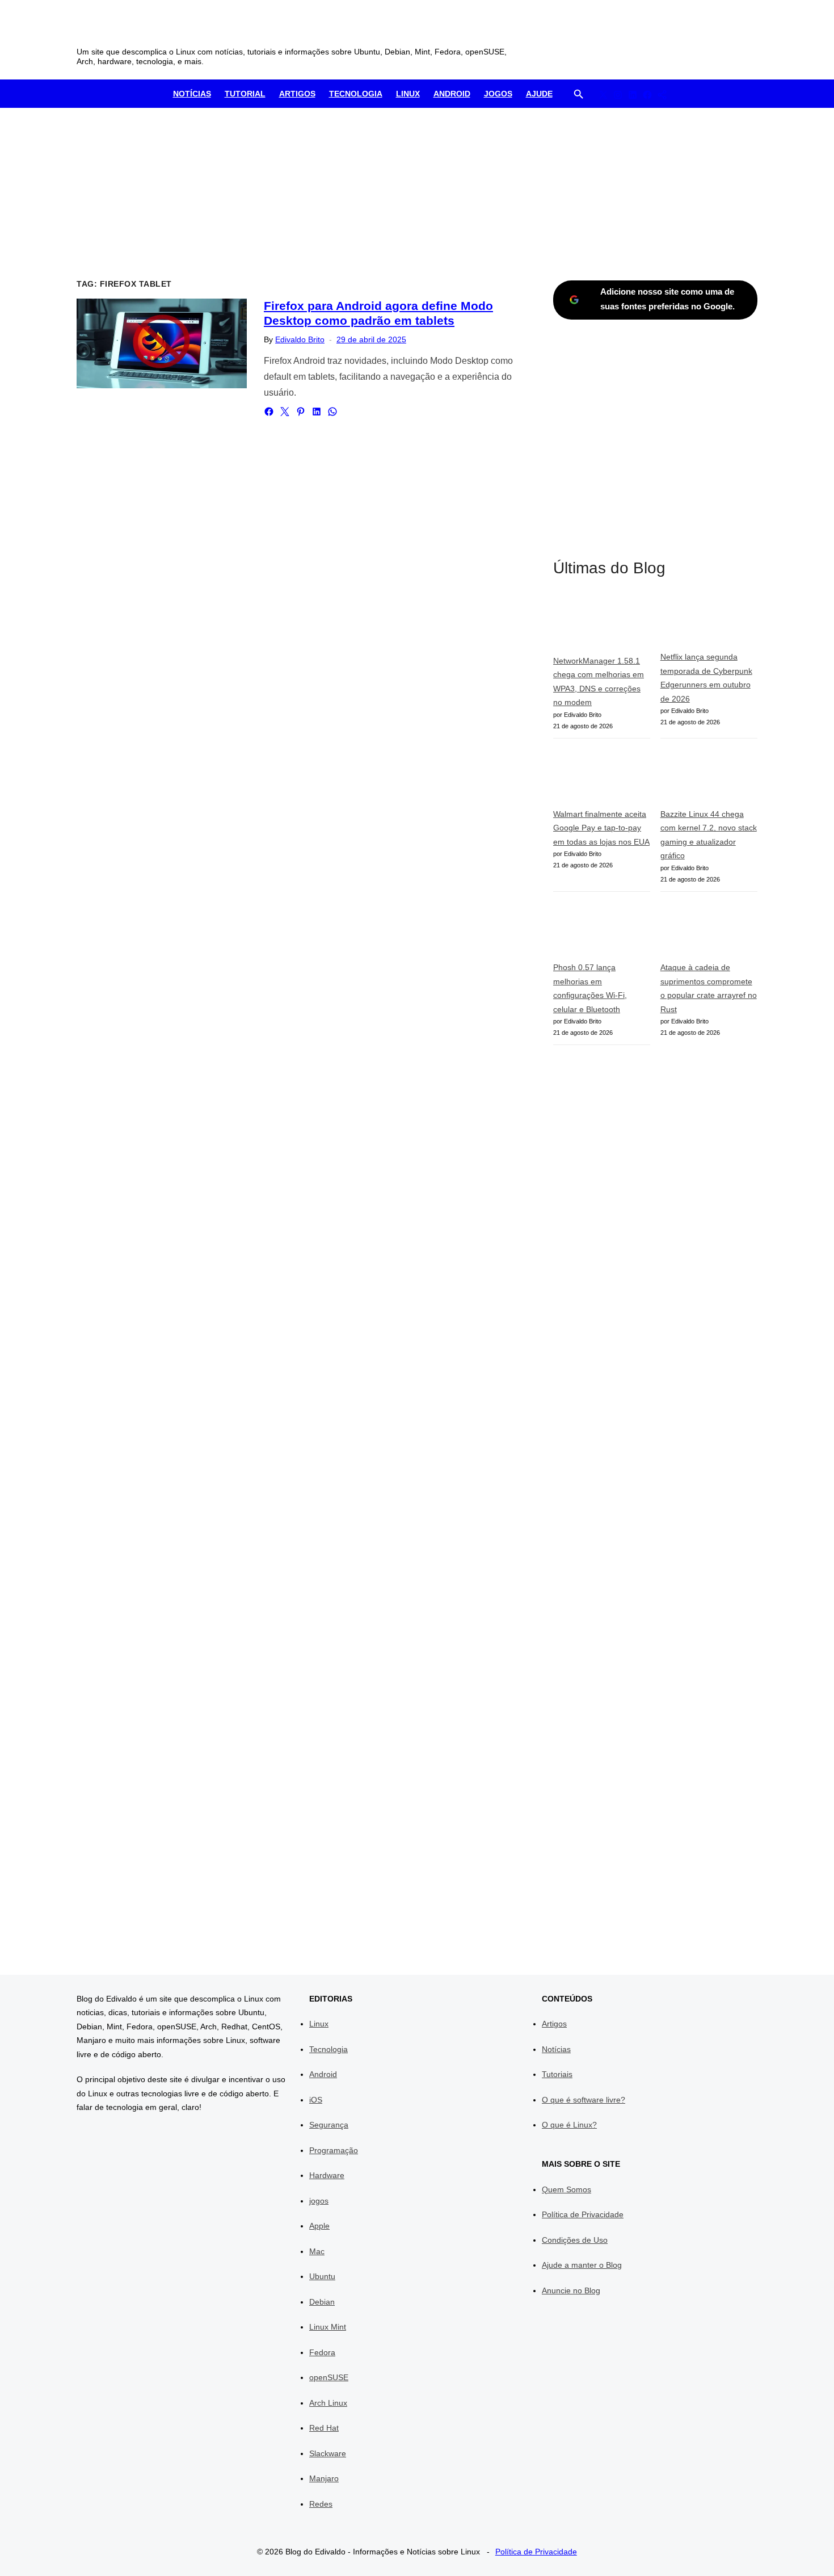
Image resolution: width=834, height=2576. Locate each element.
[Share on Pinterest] (301, 412)
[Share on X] (285, 412)
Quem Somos (566, 2189)
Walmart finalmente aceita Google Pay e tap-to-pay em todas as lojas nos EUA (601, 828)
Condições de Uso (575, 2240)
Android (452, 94)
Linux (408, 94)
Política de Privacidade (583, 2214)
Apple (319, 2226)
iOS (316, 2100)
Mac (317, 2251)
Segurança (329, 2125)
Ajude (539, 94)
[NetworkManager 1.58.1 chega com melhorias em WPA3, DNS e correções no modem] (602, 624)
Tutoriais (557, 2074)
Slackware (328, 2453)
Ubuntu (322, 2276)
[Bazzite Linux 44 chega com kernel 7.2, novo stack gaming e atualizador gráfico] (709, 778)
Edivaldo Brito (300, 339)
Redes (321, 2504)
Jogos (498, 94)
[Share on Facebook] (269, 412)
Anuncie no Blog (571, 2290)
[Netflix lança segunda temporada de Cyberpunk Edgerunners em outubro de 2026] (709, 623)
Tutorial (245, 94)
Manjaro (324, 2478)
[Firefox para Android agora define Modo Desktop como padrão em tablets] (162, 343)
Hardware (327, 2175)
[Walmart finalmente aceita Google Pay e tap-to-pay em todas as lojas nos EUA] (602, 778)
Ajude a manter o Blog (582, 2265)
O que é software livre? (584, 2100)
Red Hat (324, 2428)
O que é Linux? (569, 2125)
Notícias (192, 94)
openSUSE (329, 2377)
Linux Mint (328, 2327)
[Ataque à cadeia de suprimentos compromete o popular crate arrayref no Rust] (709, 931)
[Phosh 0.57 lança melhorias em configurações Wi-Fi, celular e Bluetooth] (602, 931)
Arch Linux (328, 2403)
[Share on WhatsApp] (332, 412)
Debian (322, 2302)
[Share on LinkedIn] (317, 412)
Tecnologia (356, 94)
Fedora (322, 2352)
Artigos (297, 94)
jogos (319, 2201)
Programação (334, 2150)
